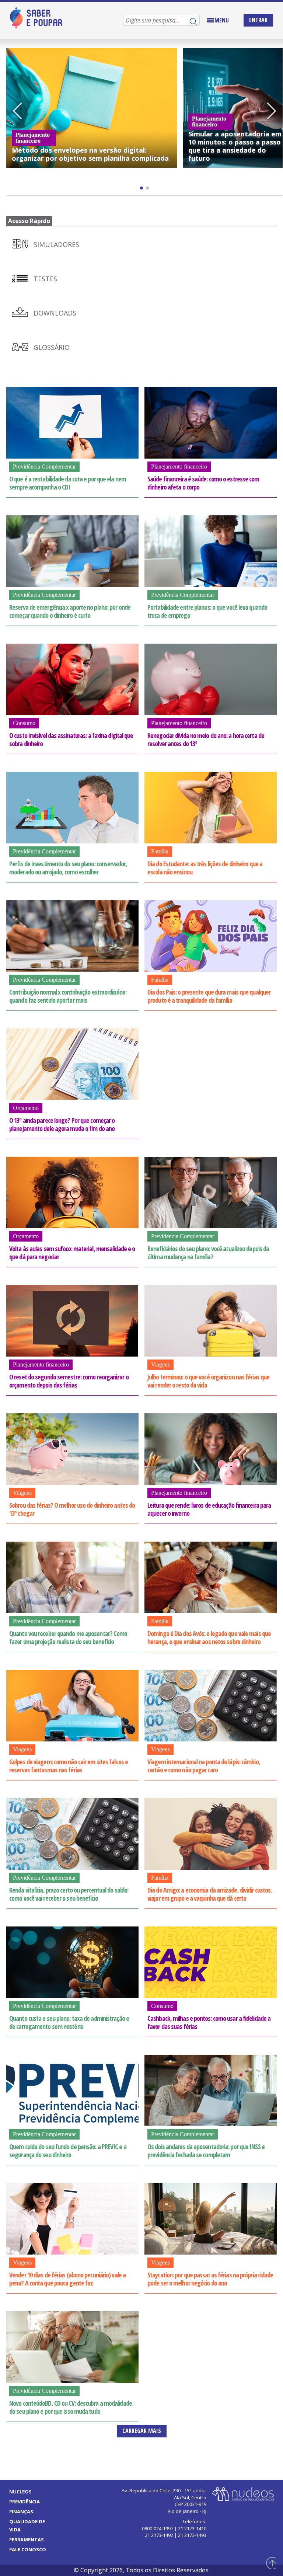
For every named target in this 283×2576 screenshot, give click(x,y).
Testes (44, 279)
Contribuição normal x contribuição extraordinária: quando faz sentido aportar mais (68, 996)
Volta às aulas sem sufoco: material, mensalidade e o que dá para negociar (72, 1253)
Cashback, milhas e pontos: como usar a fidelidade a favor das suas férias (209, 2022)
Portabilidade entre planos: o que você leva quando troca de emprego (207, 611)
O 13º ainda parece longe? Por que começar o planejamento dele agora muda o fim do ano (62, 1124)
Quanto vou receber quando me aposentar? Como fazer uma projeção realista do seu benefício (68, 1637)
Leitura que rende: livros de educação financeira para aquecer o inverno (209, 1509)
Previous (17, 112)
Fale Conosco (28, 2549)
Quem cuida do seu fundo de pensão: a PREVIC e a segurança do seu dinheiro (68, 2151)
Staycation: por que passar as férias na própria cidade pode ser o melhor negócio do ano (210, 2279)
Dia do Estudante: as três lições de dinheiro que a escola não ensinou (205, 868)
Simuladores (55, 244)
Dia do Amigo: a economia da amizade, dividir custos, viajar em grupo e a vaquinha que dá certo (210, 1894)
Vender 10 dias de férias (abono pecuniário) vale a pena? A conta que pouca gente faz (67, 2279)
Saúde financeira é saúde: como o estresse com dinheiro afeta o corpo (203, 483)
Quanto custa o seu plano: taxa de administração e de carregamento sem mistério (69, 2022)
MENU (222, 20)
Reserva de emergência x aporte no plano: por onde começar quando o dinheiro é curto (70, 611)
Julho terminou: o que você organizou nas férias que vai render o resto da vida (208, 1381)
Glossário (51, 347)
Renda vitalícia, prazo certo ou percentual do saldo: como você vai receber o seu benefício (69, 1894)
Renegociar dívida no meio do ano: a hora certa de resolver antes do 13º (206, 739)
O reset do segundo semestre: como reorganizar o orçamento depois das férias (69, 1381)
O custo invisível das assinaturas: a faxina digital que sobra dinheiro (71, 739)
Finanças (21, 2511)
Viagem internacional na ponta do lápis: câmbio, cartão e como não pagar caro (204, 1766)
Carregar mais (142, 2431)
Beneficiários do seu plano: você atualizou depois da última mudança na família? (208, 1253)
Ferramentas (27, 2540)
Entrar (258, 20)
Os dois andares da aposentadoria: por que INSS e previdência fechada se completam (206, 2151)
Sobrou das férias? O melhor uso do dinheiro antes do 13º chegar (72, 1509)
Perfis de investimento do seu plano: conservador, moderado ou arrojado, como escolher (68, 868)
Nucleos (20, 2492)
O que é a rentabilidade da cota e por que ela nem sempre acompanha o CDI (68, 483)
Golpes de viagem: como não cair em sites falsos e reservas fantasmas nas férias (69, 1766)
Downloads (54, 313)
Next (272, 112)
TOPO (270, 2563)
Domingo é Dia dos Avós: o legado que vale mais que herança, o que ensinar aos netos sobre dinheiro (209, 1637)
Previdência (25, 2502)
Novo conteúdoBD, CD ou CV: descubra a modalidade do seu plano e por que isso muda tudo (71, 2407)
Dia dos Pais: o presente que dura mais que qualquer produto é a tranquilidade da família (209, 996)
